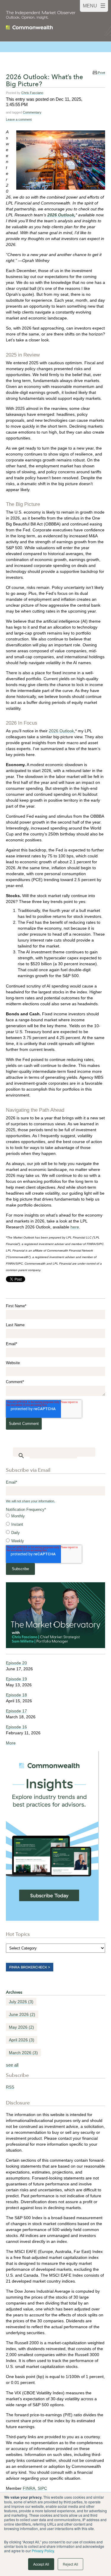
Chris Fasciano (32, 93)
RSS (10, 2087)
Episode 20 (16, 1663)
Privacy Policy (43, 2551)
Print (102, 73)
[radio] (55, 1516)
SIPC (42, 2488)
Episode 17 (16, 1711)
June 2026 (22, 2014)
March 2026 (23, 2053)
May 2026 (21, 2027)
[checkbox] (55, 1529)
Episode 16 (16, 1727)
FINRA (29, 2488)
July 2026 (21, 2002)
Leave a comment (19, 119)
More (11, 1743)
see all (12, 2065)
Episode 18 (16, 1695)
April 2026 (22, 2040)
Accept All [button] (41, 2564)
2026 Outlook (61, 731)
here (75, 1227)
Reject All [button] (70, 2564)
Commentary (32, 112)
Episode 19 (16, 1679)
